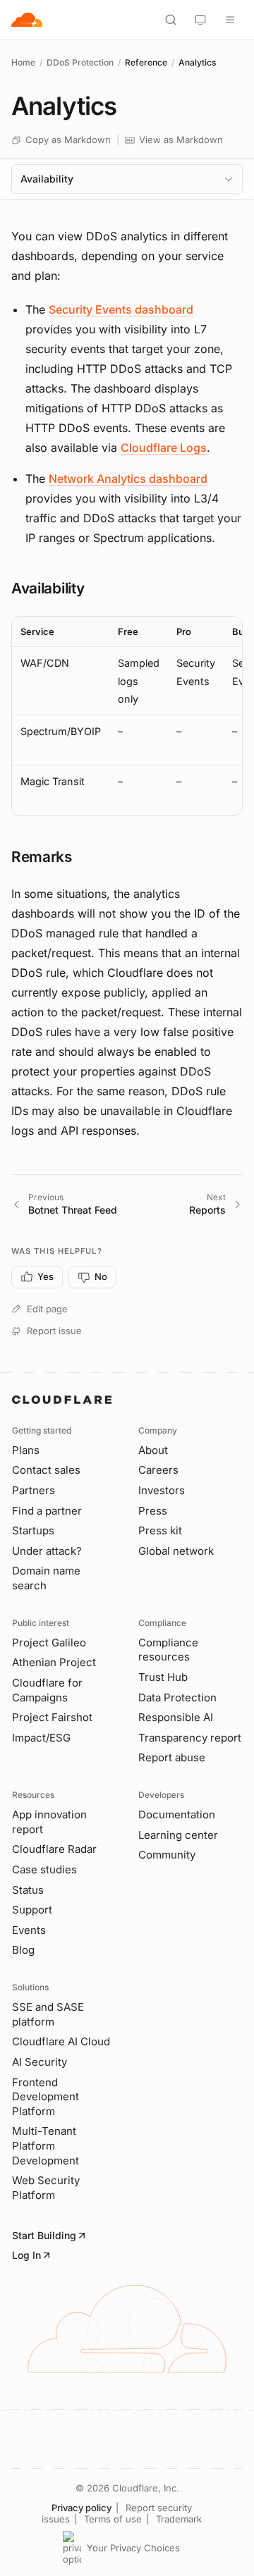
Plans (26, 1450)
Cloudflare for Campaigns (47, 1690)
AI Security (40, 2062)
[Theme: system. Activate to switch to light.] (200, 20)
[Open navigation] (230, 20)
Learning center (178, 1835)
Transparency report (190, 1738)
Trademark (179, 2519)
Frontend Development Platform (46, 2097)
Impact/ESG (41, 1738)
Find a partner (47, 1511)
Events (29, 1930)
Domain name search (46, 1578)
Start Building (44, 2235)
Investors (162, 1490)
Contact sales (46, 1470)
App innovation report (49, 1822)
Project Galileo (49, 1643)
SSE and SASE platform (48, 2014)
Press (153, 1511)
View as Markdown (181, 140)
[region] (127, 716)
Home (23, 62)
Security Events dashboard (121, 309)
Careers (158, 1470)
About (153, 1450)
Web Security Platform (46, 2188)
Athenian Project (54, 1662)
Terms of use (113, 2519)
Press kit (160, 1530)
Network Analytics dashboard (128, 479)
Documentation (177, 1814)
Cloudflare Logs (164, 448)
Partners (34, 1490)
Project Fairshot (52, 1717)
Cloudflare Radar (54, 1849)
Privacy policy (81, 2508)
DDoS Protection (80, 62)
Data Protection (177, 1697)
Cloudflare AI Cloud (61, 2041)
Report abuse (172, 1757)
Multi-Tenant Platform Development (46, 2145)
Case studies (44, 1869)
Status (28, 1890)
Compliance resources (168, 1650)
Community (167, 1855)
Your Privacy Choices (133, 2548)
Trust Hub (163, 1677)
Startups (33, 1530)
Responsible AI (176, 1717)
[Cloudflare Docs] (27, 20)
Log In (26, 2255)
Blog (23, 1950)
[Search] (171, 20)
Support (32, 1910)
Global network (176, 1551)
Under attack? (47, 1551)
